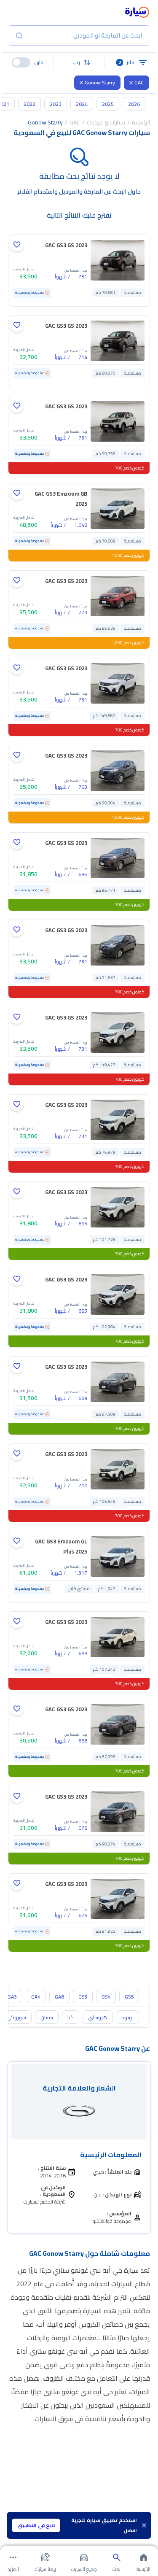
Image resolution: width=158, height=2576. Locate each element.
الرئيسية (141, 122)
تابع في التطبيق (36, 2525)
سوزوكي (16, 2017)
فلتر (127, 62)
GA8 (59, 1997)
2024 (82, 104)
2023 (56, 104)
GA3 (12, 1997)
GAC (139, 82)
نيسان (47, 2017)
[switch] (21, 62)
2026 (134, 104)
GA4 (36, 1997)
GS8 (129, 1997)
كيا (71, 2017)
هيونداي (98, 2017)
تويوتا (127, 2017)
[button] (79, 62)
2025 (108, 104)
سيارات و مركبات (106, 122)
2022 (29, 104)
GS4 (106, 1997)
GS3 (83, 1997)
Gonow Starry (100, 82)
